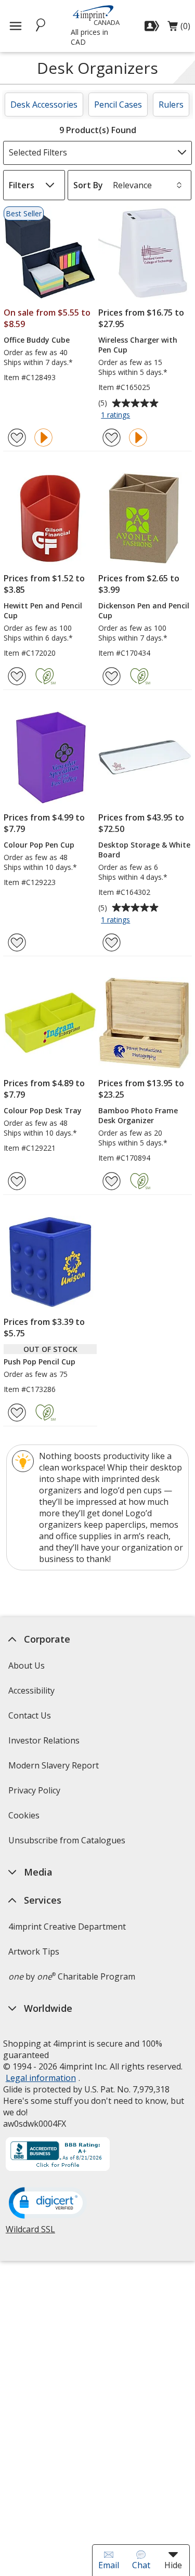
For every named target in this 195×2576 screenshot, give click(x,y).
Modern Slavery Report (55, 1769)
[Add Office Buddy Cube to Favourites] (17, 438)
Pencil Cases (118, 105)
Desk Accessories (44, 105)
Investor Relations (45, 1744)
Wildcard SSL (30, 2233)
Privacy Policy (36, 1794)
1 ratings (117, 415)
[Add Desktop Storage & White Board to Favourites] (112, 942)
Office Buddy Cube (37, 340)
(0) (179, 29)
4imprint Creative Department (67, 1927)
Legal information (41, 2078)
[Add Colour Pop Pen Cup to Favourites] (17, 942)
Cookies (25, 1819)
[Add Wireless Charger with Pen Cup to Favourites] (112, 438)
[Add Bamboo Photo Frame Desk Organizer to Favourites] (112, 1181)
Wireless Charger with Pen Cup (138, 345)
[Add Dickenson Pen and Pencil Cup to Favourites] (112, 676)
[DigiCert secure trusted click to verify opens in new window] (48, 2204)
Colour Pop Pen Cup (39, 845)
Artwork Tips (34, 1951)
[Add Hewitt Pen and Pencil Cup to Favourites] (17, 676)
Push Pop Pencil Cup (40, 1362)
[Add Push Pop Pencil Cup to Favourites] (17, 1413)
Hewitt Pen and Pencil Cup (43, 610)
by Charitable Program (72, 1976)
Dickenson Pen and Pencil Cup (144, 610)
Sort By (88, 185)
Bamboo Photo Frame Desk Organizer (138, 1115)
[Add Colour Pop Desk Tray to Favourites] (17, 1181)
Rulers (171, 105)
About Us (27, 1666)
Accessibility (31, 1690)
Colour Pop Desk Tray (43, 1110)
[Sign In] (153, 26)
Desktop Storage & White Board (144, 850)
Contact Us (30, 1715)
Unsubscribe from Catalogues (68, 1844)
